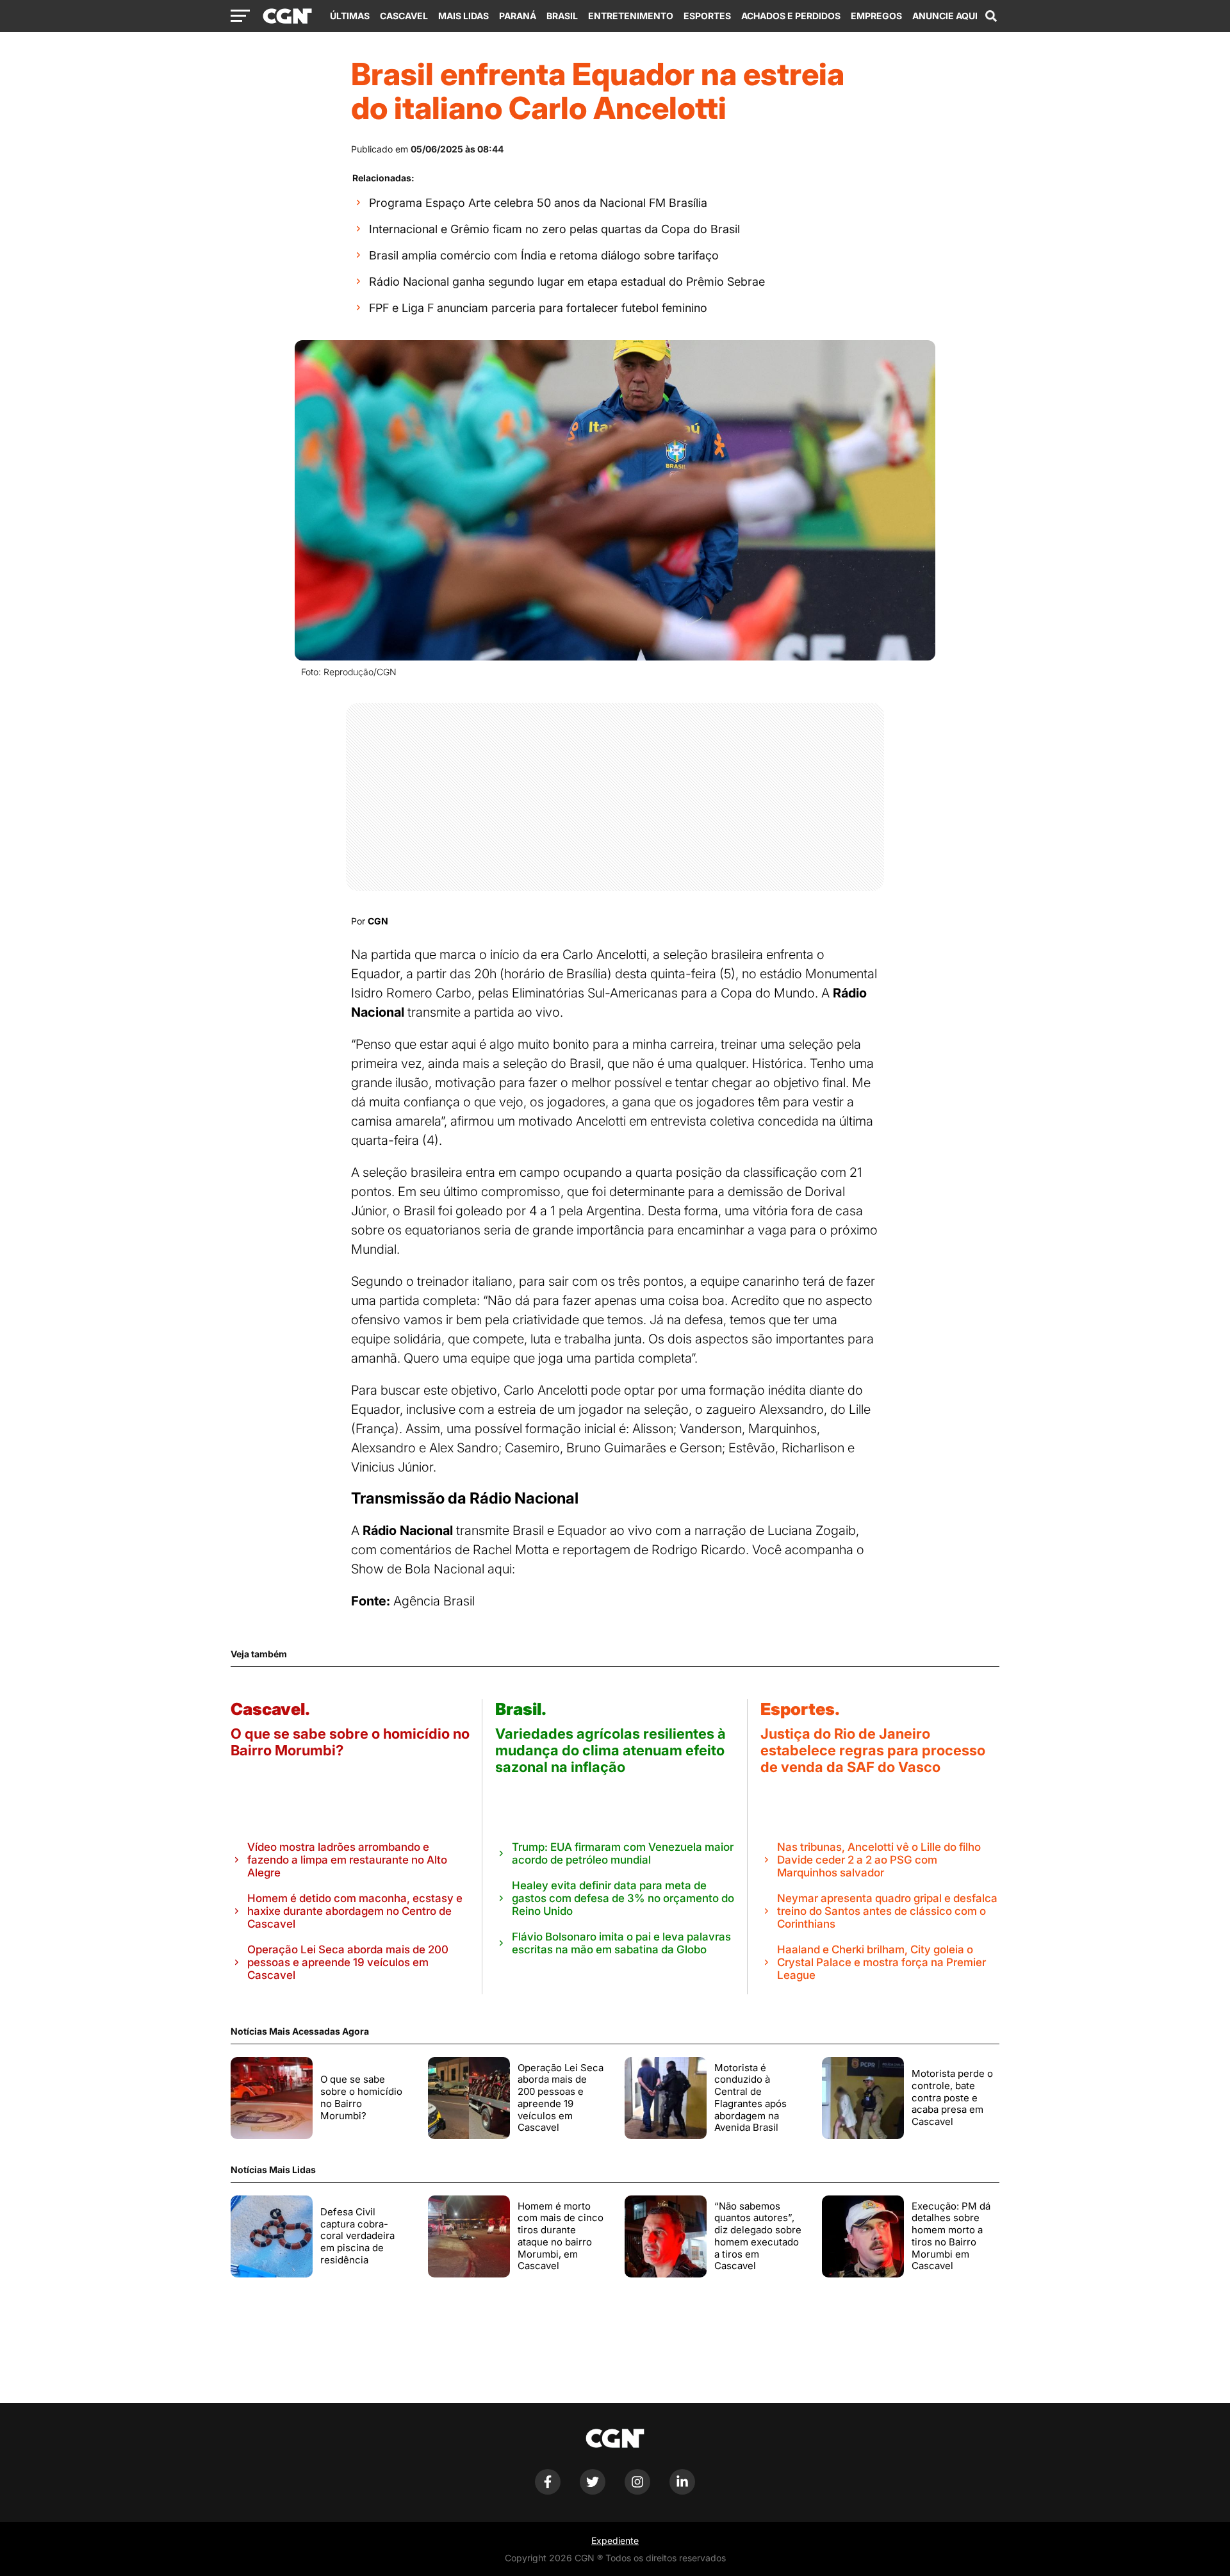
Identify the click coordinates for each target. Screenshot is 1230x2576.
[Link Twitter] (593, 2491)
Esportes (707, 16)
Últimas (350, 16)
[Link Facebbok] (548, 2491)
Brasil (562, 16)
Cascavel (404, 16)
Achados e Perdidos (791, 16)
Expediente (615, 2540)
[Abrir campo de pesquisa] (991, 16)
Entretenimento (631, 16)
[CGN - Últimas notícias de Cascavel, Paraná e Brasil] (287, 17)
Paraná (518, 16)
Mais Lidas (463, 16)
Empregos (876, 16)
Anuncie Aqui (945, 16)
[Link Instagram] (637, 2491)
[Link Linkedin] (682, 2491)
